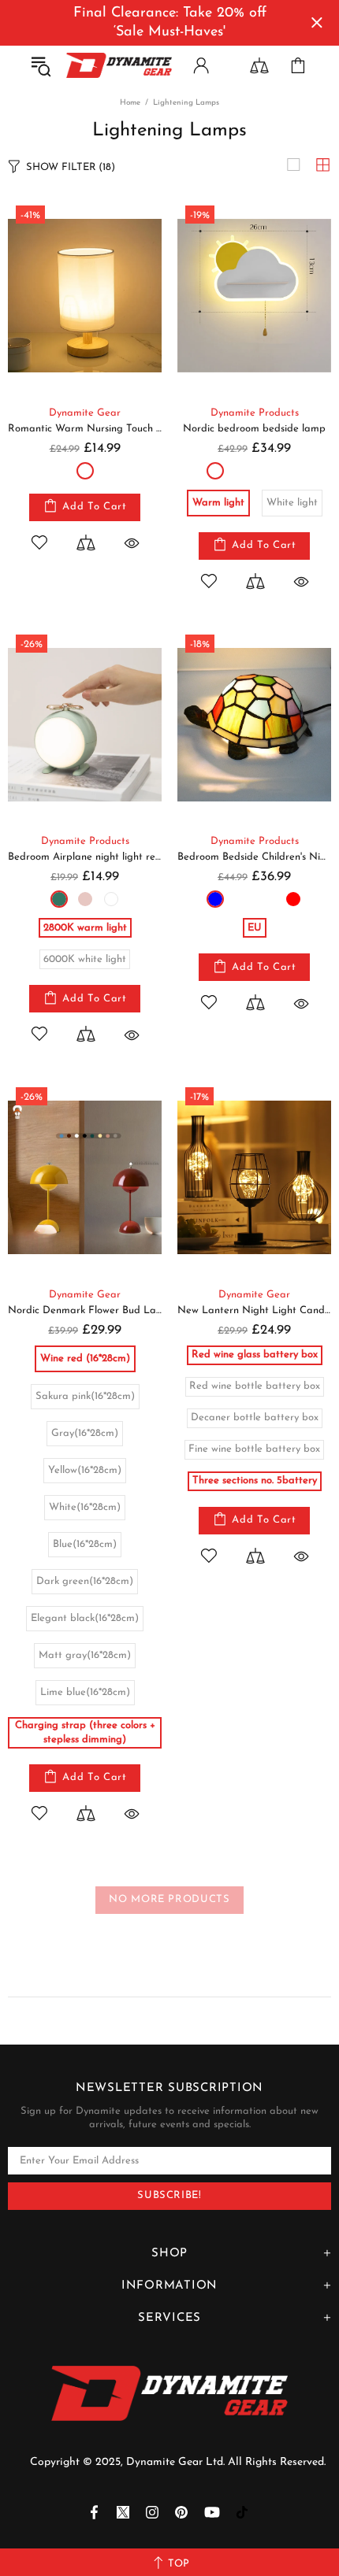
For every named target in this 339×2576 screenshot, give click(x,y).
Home (130, 103)
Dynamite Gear (85, 413)
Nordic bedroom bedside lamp (254, 429)
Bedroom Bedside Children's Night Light (254, 857)
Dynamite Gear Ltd (119, 65)
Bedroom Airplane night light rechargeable (85, 857)
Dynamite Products (255, 413)
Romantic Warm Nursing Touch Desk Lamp (85, 429)
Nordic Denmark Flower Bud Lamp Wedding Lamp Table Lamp (85, 1310)
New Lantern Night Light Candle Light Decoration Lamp (254, 1310)
